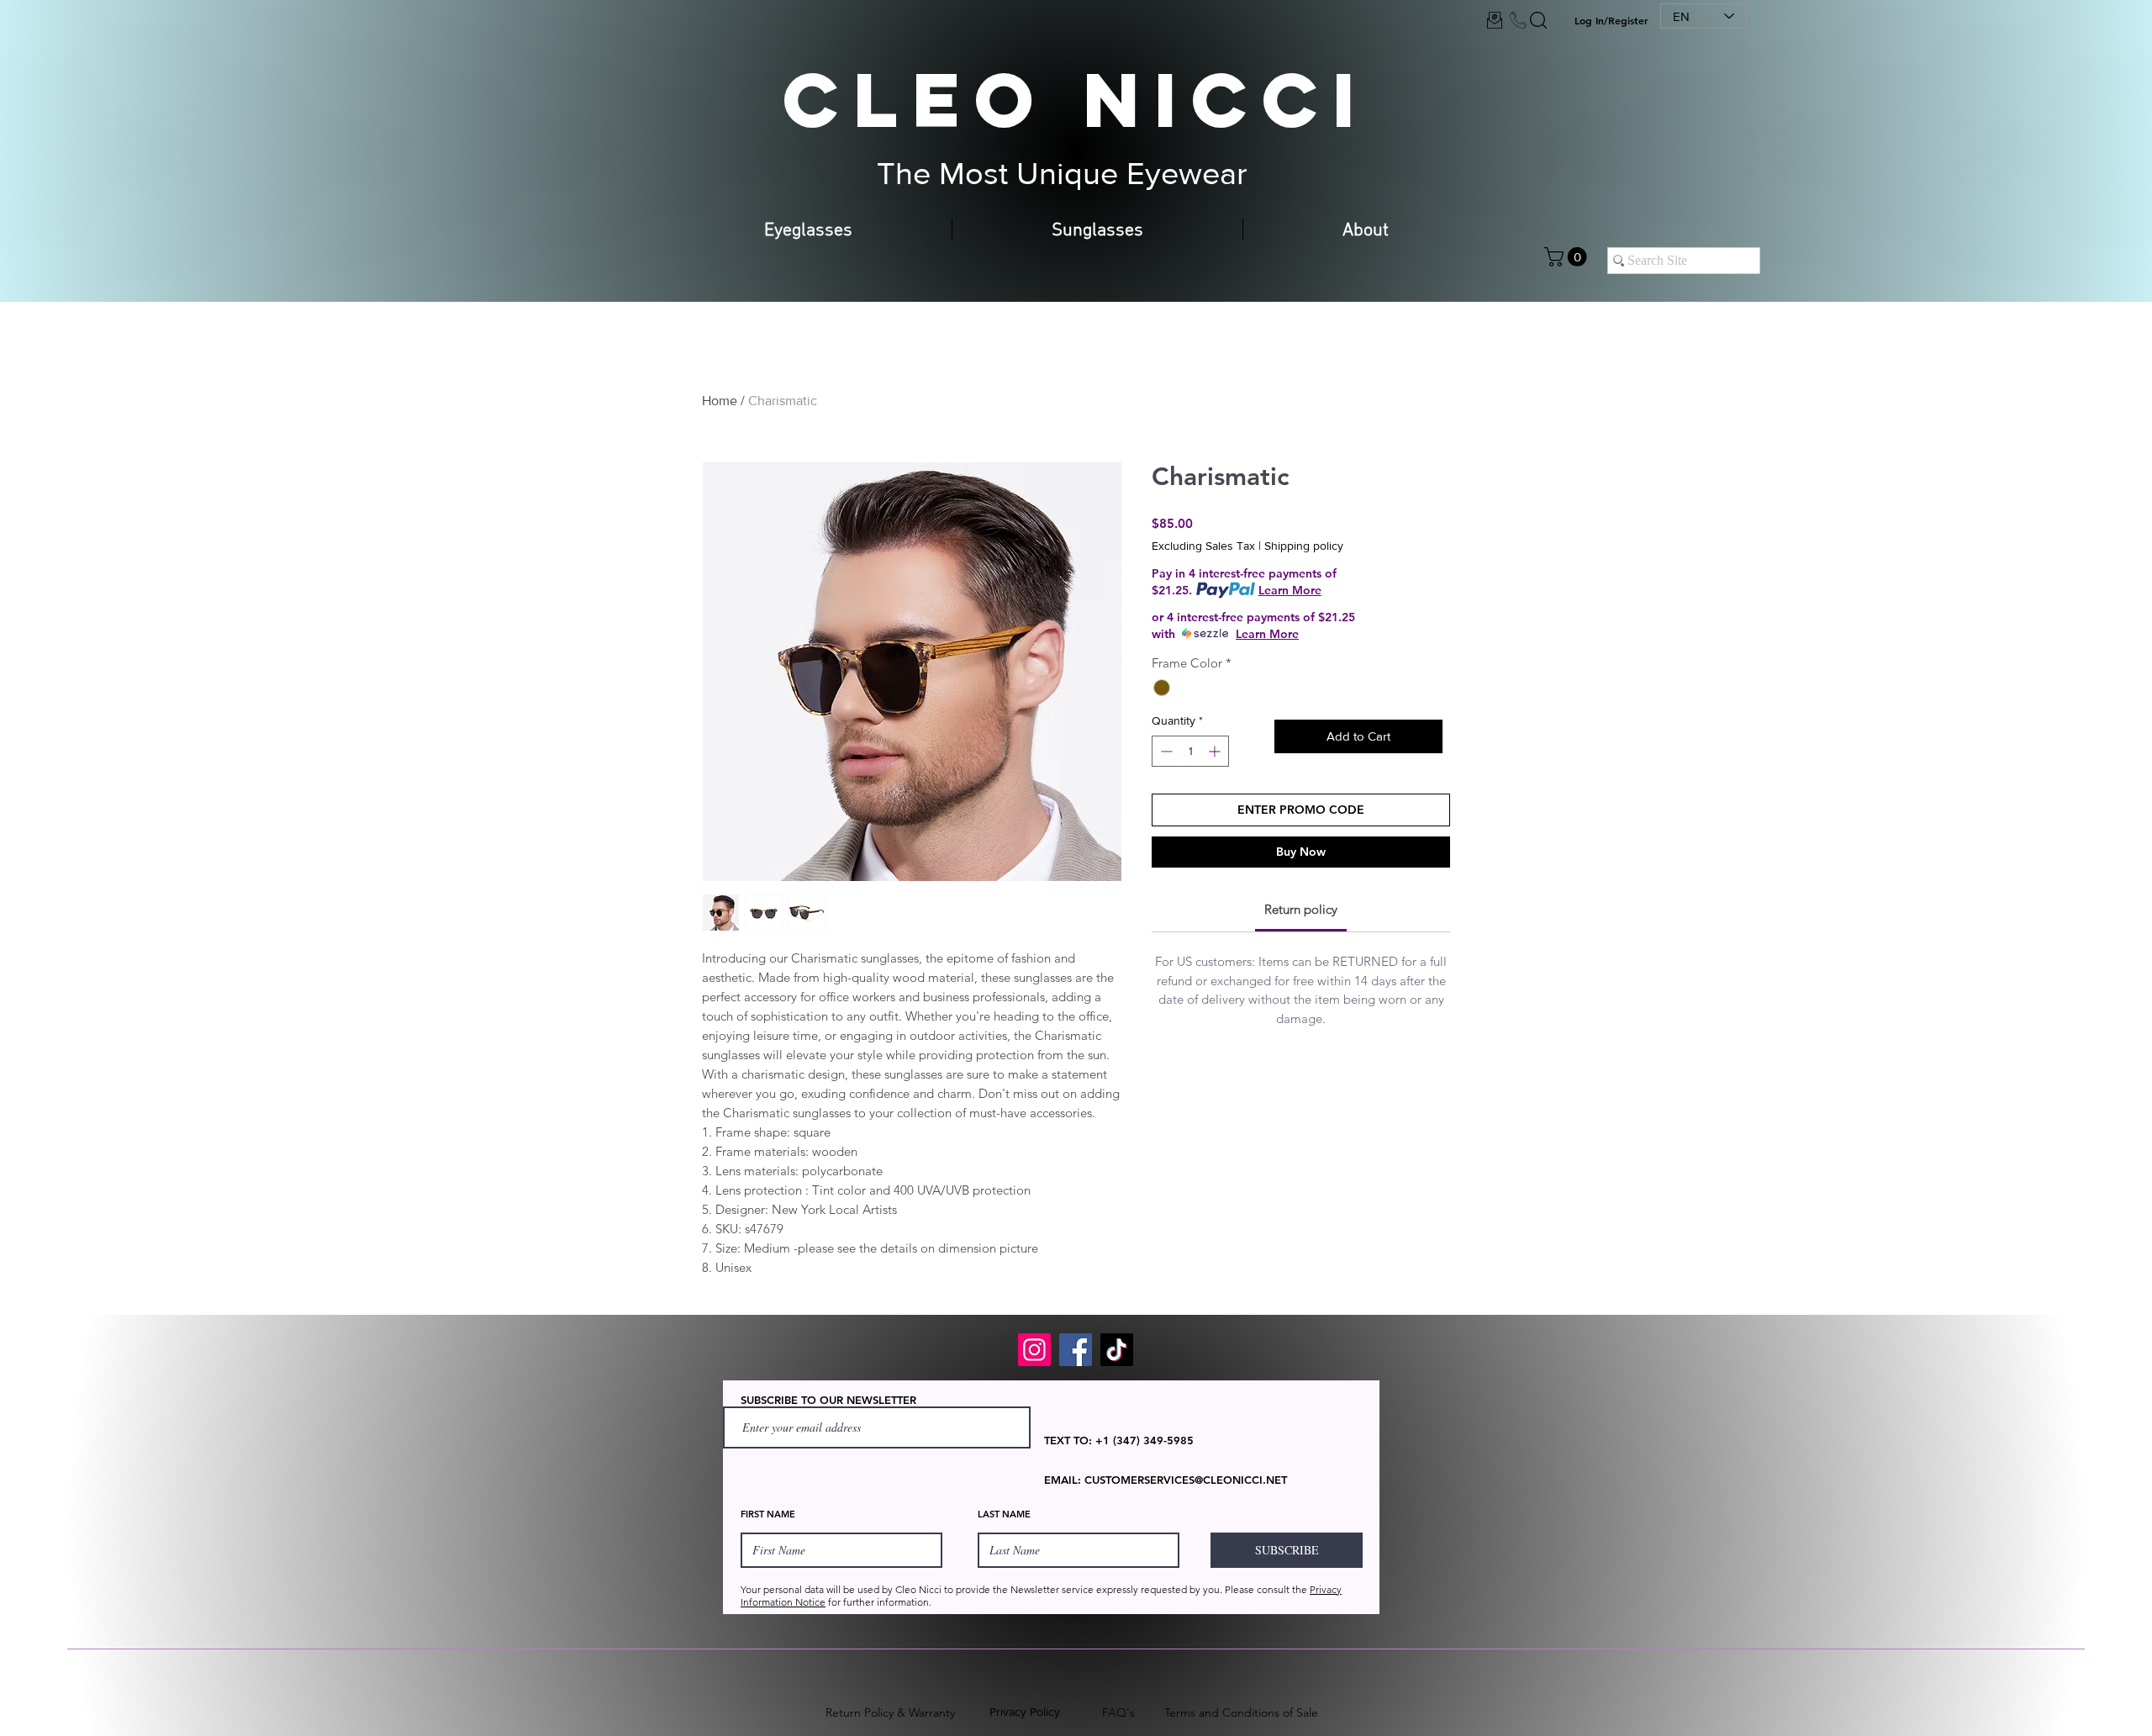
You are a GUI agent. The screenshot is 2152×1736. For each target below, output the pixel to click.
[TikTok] (1117, 1350)
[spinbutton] (1190, 751)
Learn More (1290, 590)
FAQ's (1118, 1712)
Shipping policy (1304, 546)
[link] (1301, 909)
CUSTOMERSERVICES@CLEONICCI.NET (1186, 1480)
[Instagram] (1034, 1350)
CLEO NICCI (1076, 99)
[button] (1568, 257)
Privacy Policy (1025, 1712)
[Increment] (1216, 751)
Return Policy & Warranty (890, 1712)
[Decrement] (1165, 751)
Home (720, 401)
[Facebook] (1076, 1350)
